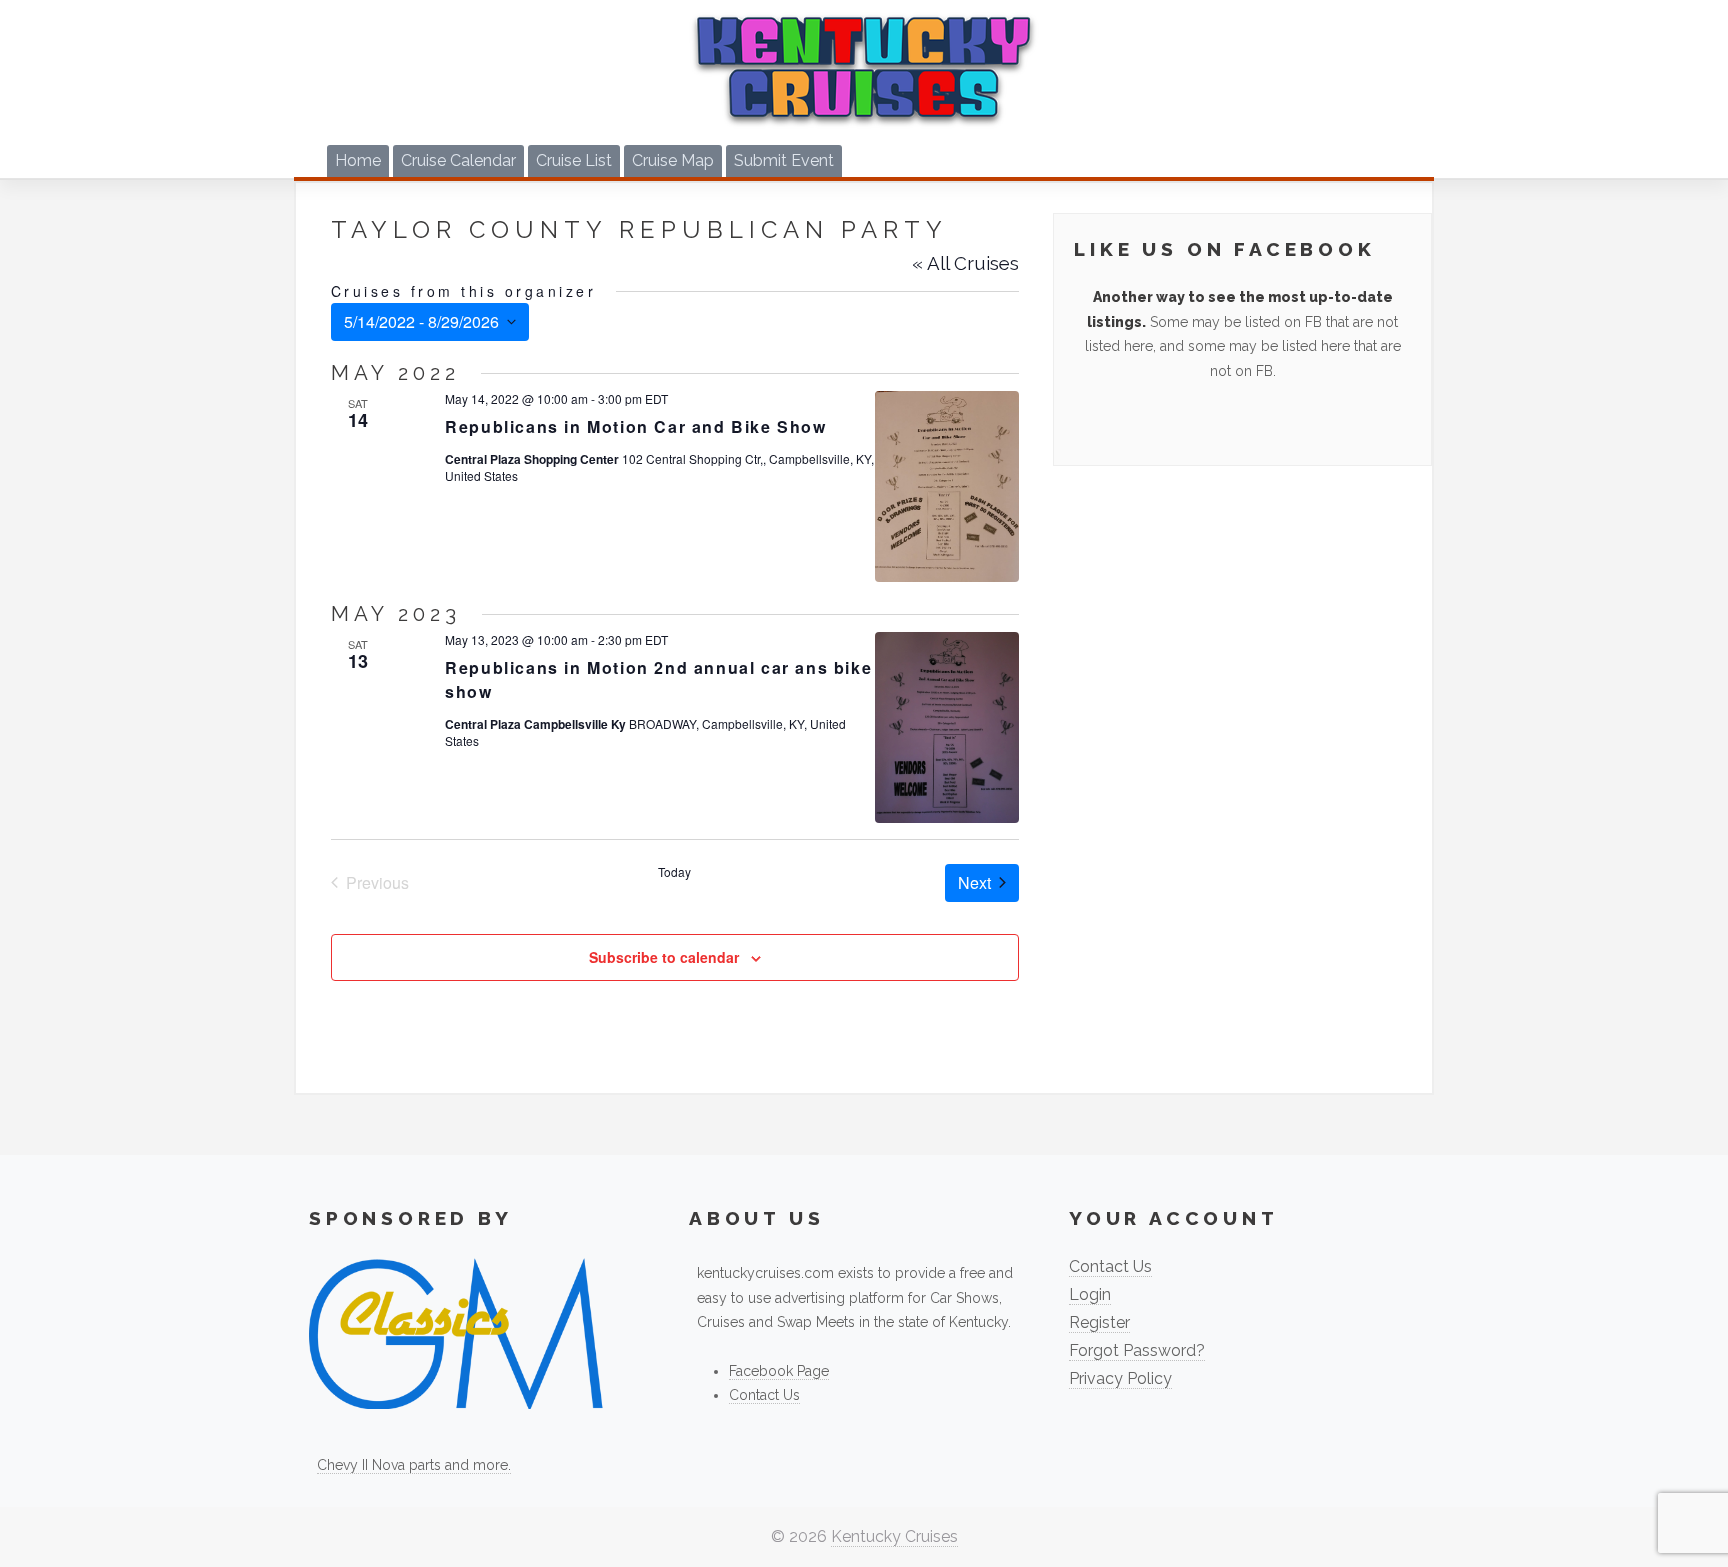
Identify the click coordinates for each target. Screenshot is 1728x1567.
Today (674, 872)
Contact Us (764, 1395)
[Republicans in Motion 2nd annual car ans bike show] (946, 727)
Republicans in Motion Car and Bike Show (635, 426)
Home (358, 160)
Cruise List (574, 160)
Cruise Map (673, 160)
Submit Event (784, 160)
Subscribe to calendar (664, 957)
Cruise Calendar (458, 160)
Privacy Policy (1120, 1378)
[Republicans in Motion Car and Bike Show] (946, 486)
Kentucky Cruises (894, 1536)
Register (1099, 1322)
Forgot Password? (1137, 1350)
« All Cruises (965, 263)
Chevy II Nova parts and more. (414, 1465)
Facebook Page (779, 1371)
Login (1090, 1294)
